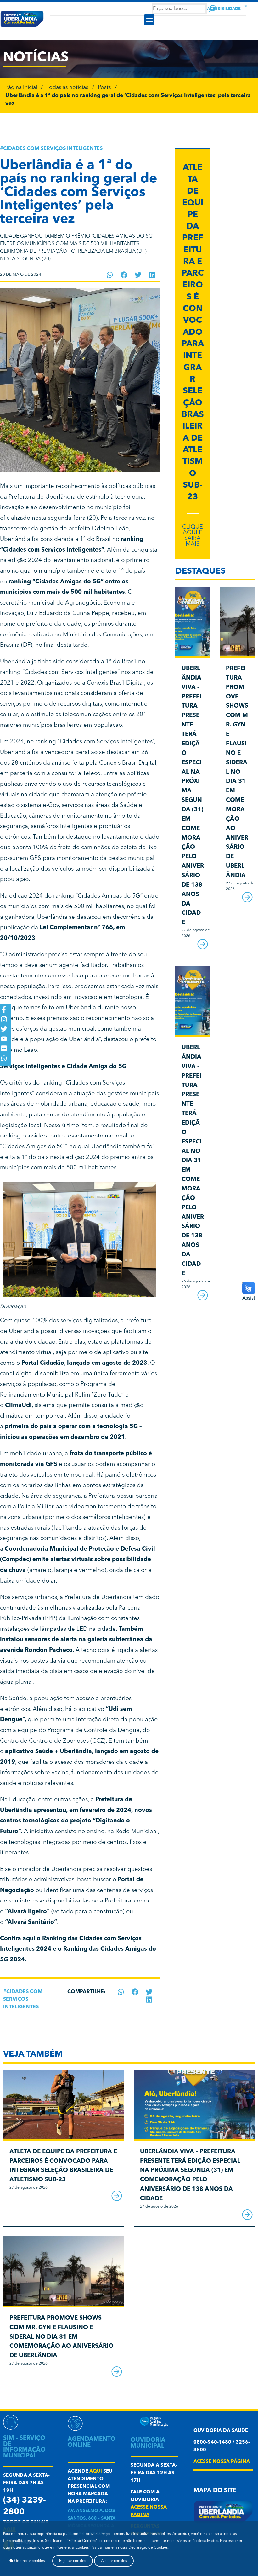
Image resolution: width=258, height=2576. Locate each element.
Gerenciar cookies (29, 2561)
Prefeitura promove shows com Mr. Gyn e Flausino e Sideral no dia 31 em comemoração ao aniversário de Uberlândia (237, 772)
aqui (96, 2472)
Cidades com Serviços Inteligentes (53, 149)
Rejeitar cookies (73, 2561)
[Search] (212, 9)
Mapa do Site (215, 2491)
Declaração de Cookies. (149, 2548)
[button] (149, 20)
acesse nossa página (222, 2462)
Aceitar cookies (114, 2561)
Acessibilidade (224, 9)
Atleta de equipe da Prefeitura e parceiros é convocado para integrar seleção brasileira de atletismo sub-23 (193, 333)
